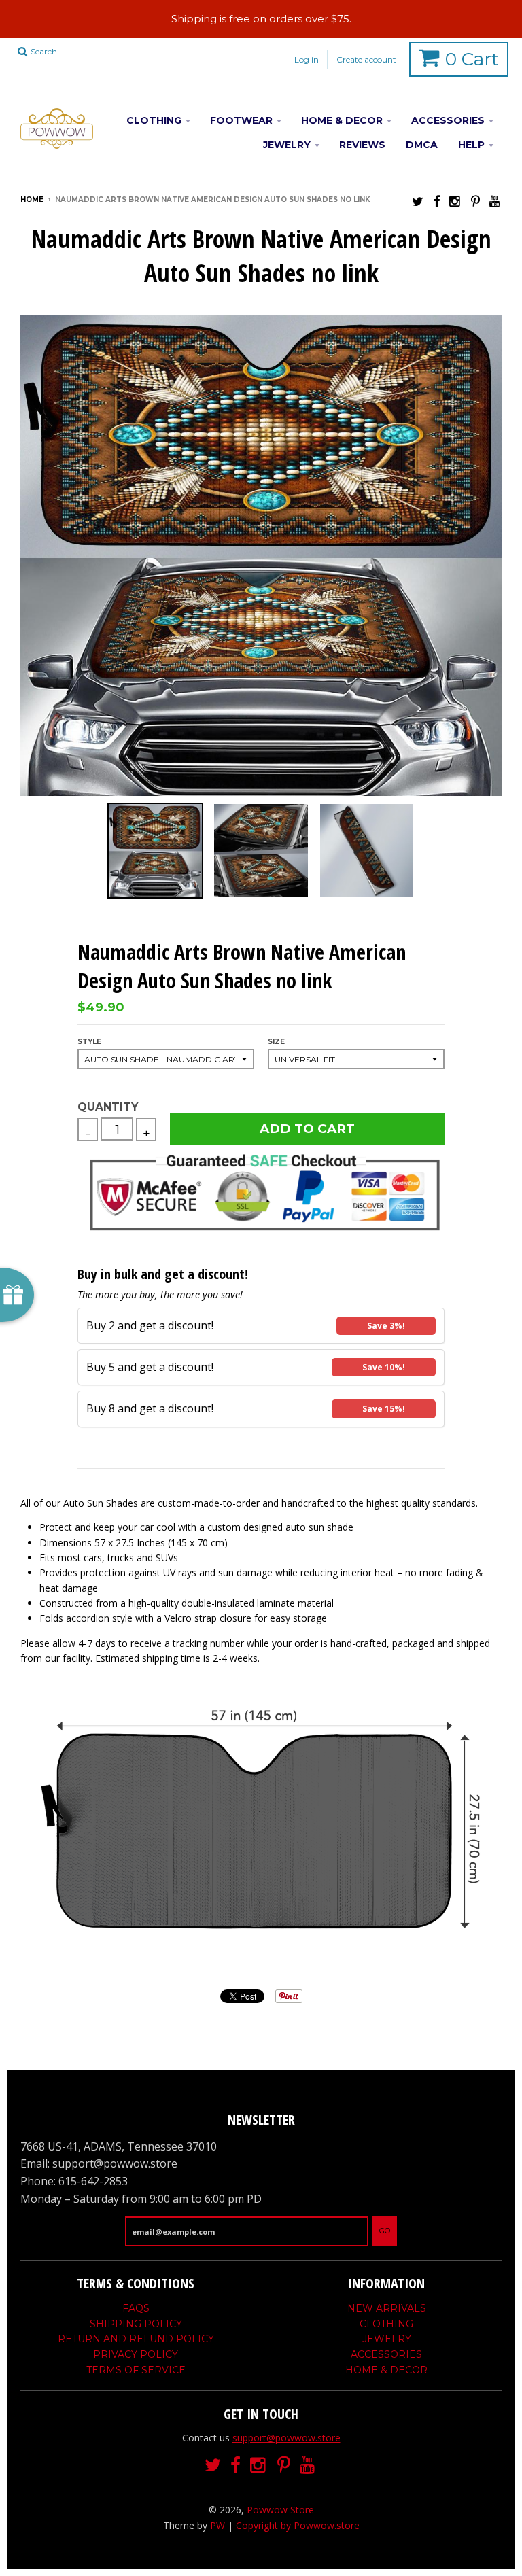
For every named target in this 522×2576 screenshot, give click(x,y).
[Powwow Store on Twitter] (418, 201)
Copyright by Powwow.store (298, 2525)
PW (217, 2525)
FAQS (136, 2308)
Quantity (108, 1107)
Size (276, 1042)
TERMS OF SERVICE (136, 2370)
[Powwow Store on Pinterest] (475, 201)
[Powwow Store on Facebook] (436, 201)
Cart (472, 59)
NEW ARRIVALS (387, 2308)
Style (89, 1042)
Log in (307, 59)
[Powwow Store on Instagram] (455, 201)
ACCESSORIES (448, 120)
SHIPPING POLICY (136, 2324)
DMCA (422, 145)
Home (32, 199)
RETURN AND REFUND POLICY (136, 2339)
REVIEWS (362, 145)
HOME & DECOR (342, 120)
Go (385, 2231)
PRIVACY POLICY (136, 2354)
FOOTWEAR (241, 120)
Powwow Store (280, 2510)
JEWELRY (287, 145)
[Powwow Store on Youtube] (495, 201)
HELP (471, 145)
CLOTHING (154, 120)
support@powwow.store (286, 2438)
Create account (366, 59)
